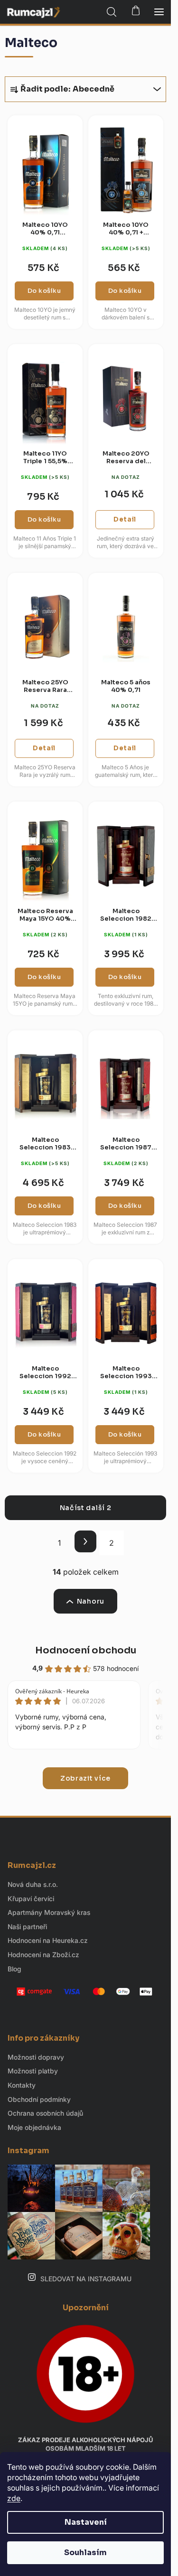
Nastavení (86, 2522)
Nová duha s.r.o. (33, 1884)
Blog (14, 1969)
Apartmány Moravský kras (49, 1912)
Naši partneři (27, 1927)
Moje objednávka (34, 2127)
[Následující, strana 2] (85, 1541)
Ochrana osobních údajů (45, 2113)
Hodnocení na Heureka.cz (48, 1940)
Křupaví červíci (31, 1899)
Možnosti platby (33, 2071)
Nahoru (91, 1601)
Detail (125, 519)
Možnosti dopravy (36, 2057)
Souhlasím (85, 2553)
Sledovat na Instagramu (86, 2279)
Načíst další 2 (86, 1508)
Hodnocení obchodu (86, 1650)
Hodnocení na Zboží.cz (43, 1955)
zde (14, 2498)
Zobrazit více (85, 1778)
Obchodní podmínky (39, 2099)
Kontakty (22, 2085)
